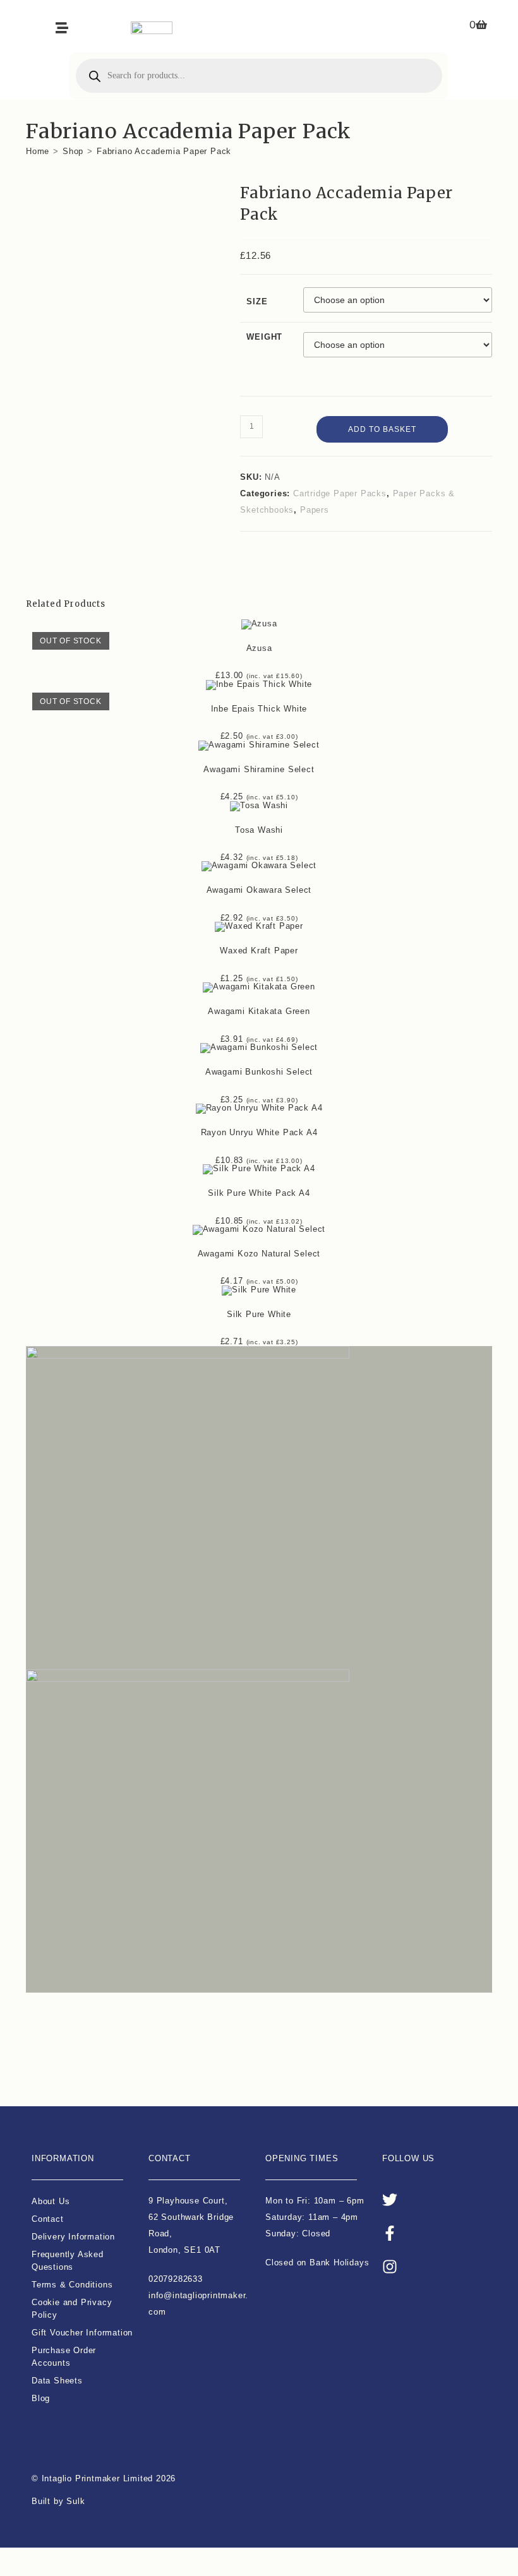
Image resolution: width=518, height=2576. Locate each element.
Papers (315, 510)
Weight (264, 337)
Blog (41, 2398)
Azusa (259, 648)
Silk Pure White (259, 1314)
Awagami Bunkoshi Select (259, 1072)
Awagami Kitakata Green (259, 1011)
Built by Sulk (58, 2501)
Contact (48, 2219)
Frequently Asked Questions (68, 2261)
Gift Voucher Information (82, 2333)
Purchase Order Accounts (64, 2357)
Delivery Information (73, 2237)
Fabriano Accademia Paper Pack (164, 151)
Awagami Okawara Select (259, 890)
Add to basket (382, 429)
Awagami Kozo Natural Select (259, 1254)
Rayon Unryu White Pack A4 (259, 1132)
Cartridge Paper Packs (340, 493)
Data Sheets (57, 2381)
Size (257, 301)
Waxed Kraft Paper (259, 951)
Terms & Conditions (72, 2285)
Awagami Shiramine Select (259, 769)
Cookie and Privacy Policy (72, 2309)
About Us (51, 2201)
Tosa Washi (259, 830)
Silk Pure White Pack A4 (259, 1193)
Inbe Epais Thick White (259, 709)
